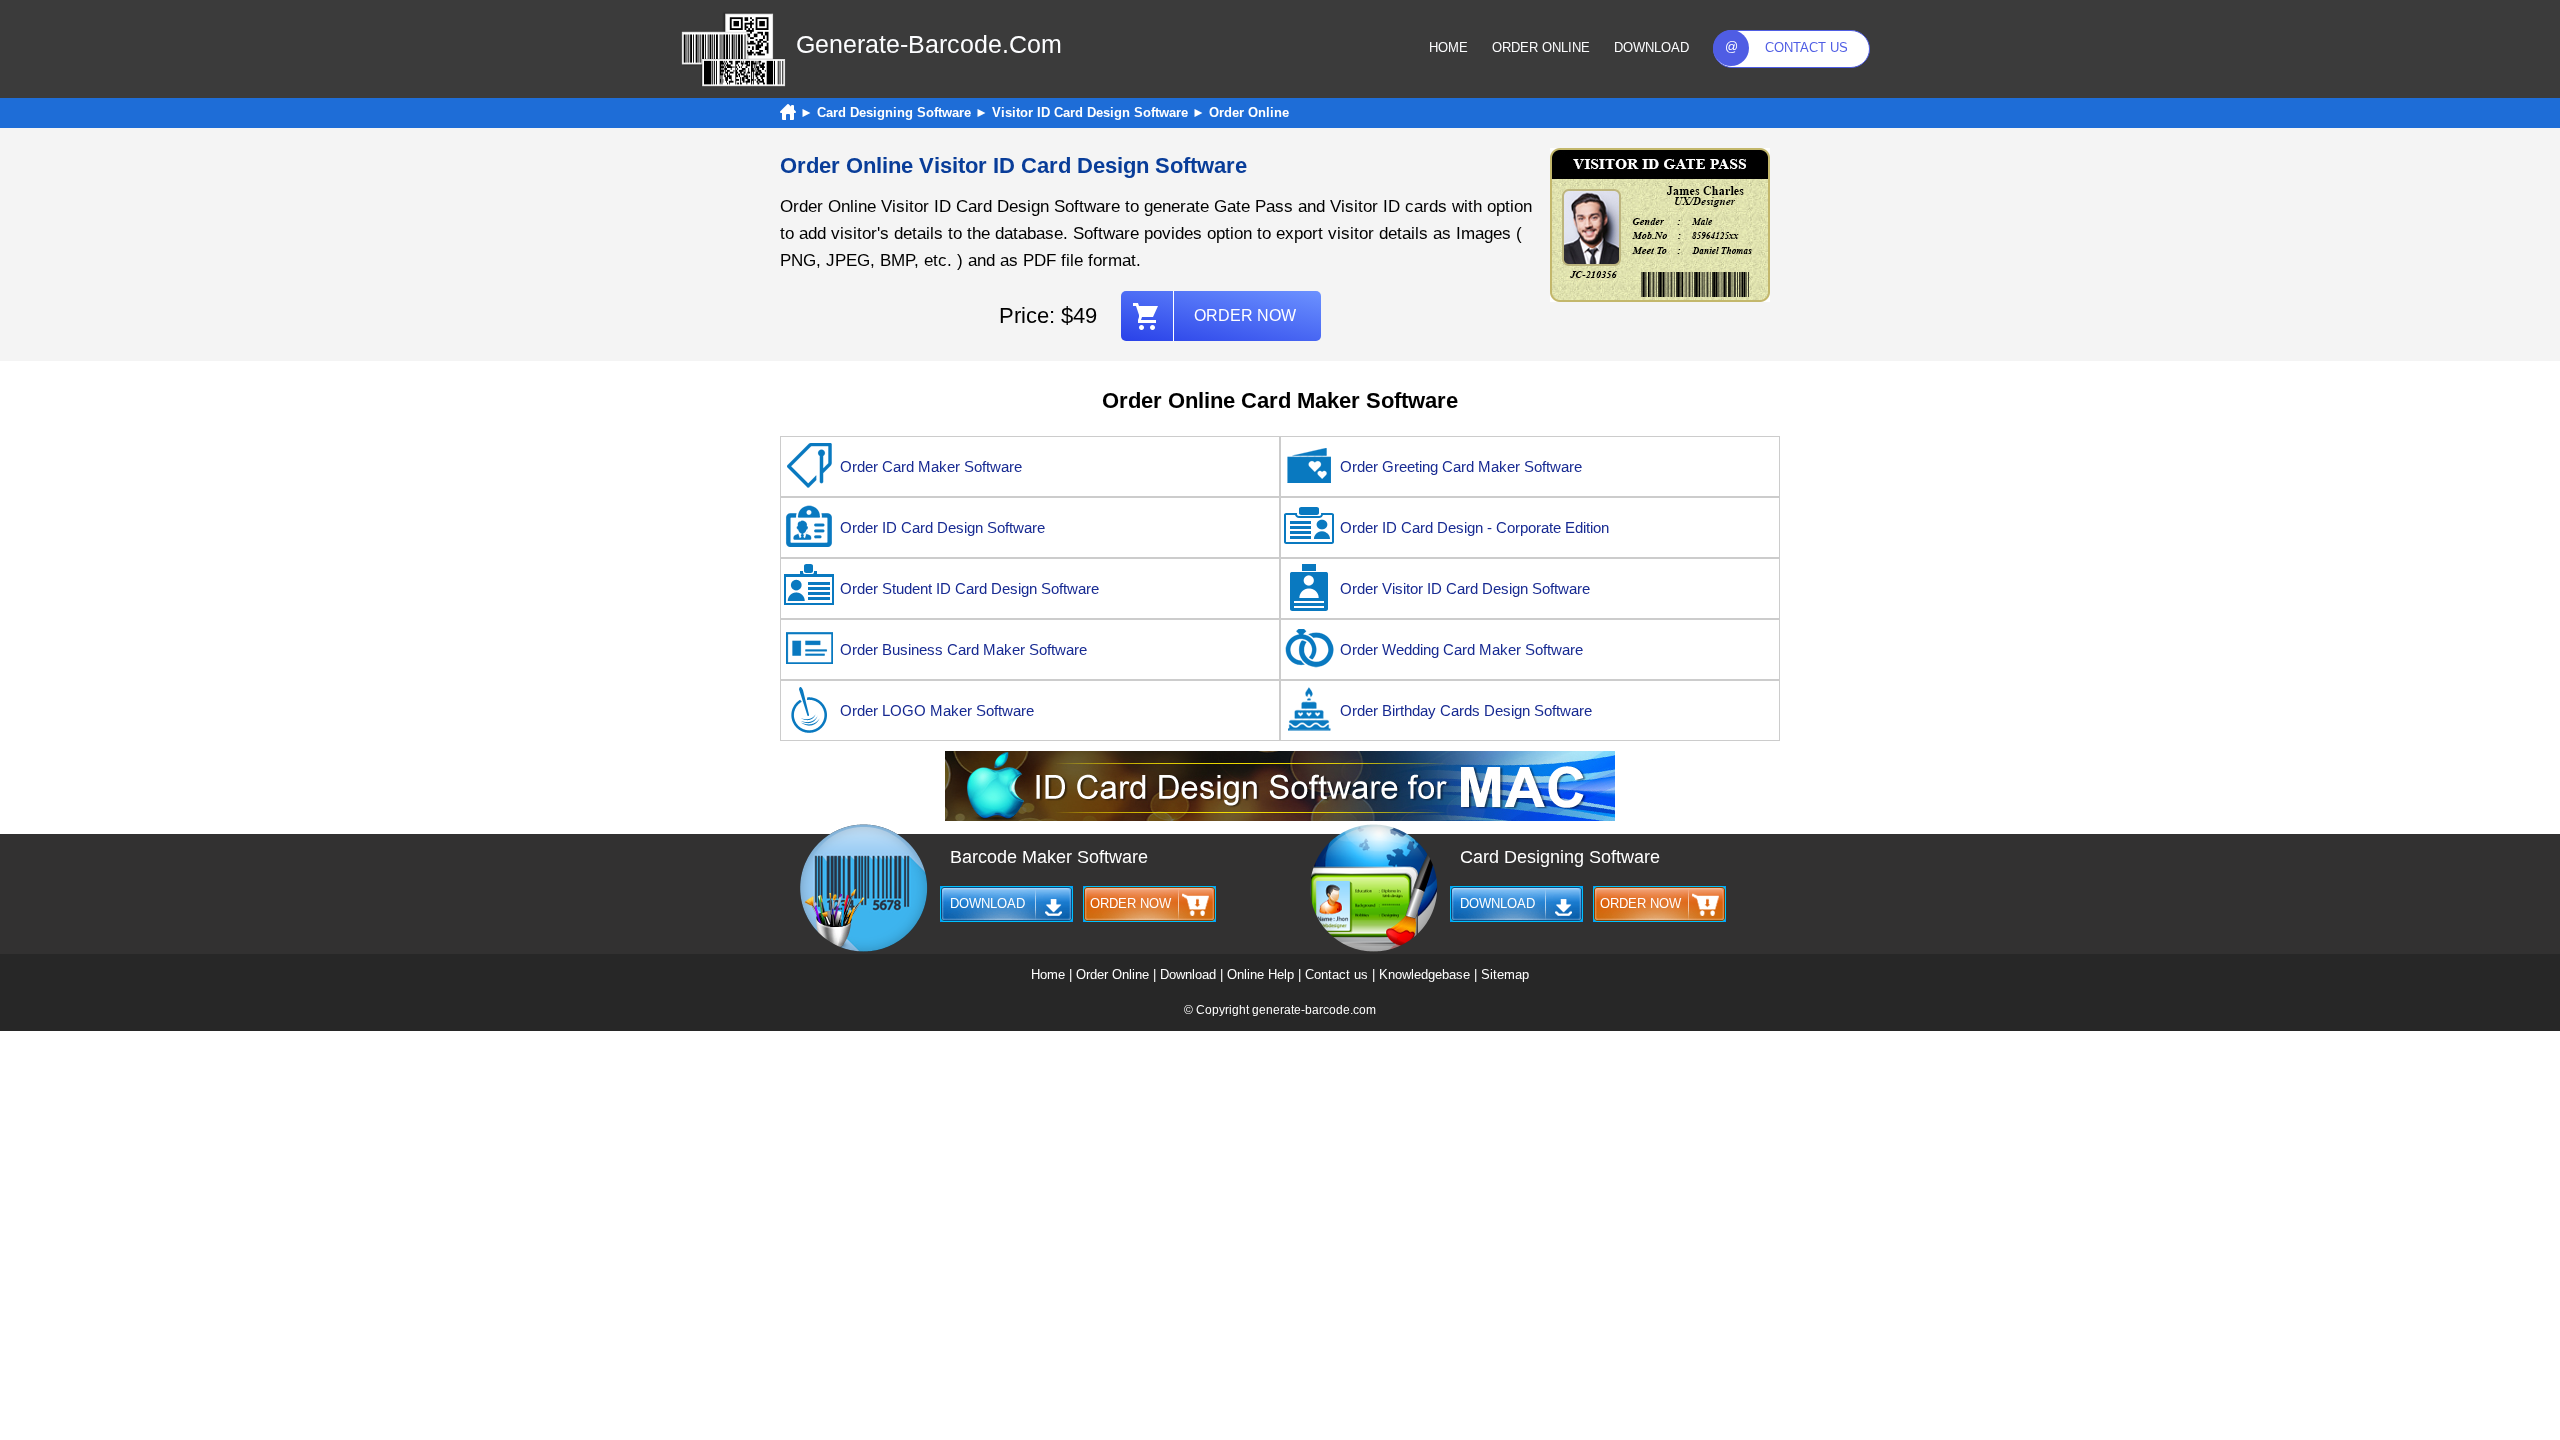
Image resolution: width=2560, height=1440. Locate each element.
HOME (1448, 47)
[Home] (788, 112)
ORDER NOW (1245, 315)
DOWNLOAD (1651, 47)
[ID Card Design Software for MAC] (1280, 816)
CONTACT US (1806, 47)
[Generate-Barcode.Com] (733, 83)
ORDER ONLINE (1541, 47)
